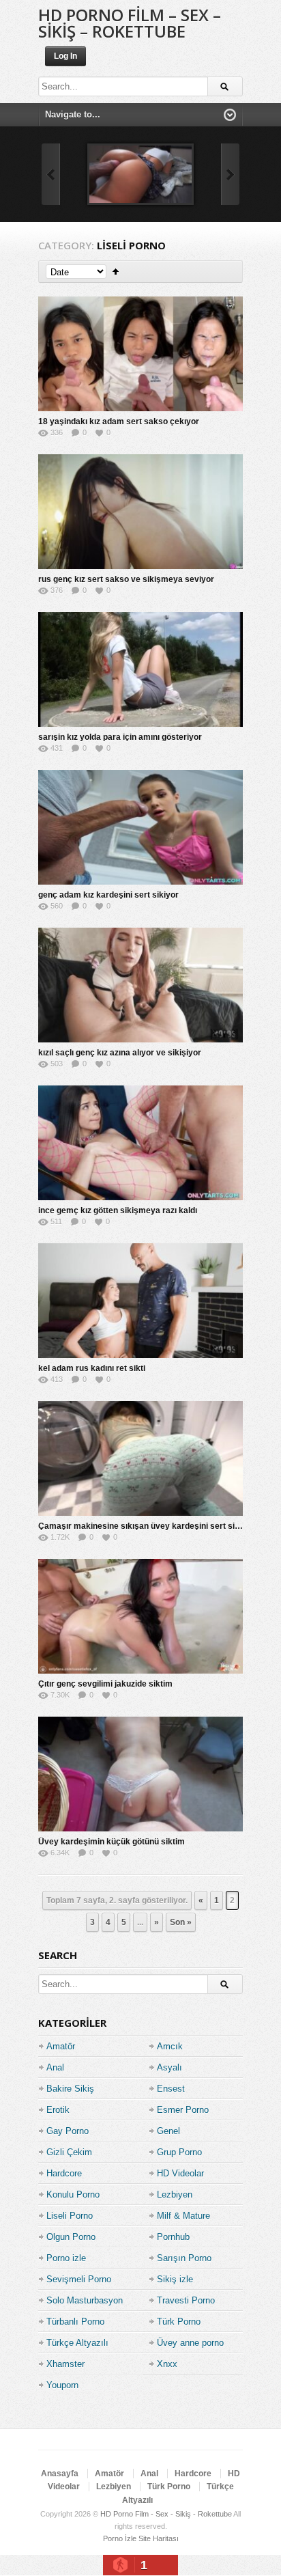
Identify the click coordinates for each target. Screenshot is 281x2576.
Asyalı (169, 2067)
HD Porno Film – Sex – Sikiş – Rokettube (130, 23)
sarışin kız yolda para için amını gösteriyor (120, 737)
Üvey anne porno (190, 2343)
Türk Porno (179, 2322)
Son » (181, 1922)
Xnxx (167, 2364)
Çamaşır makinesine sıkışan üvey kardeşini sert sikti (141, 1526)
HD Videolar (180, 2173)
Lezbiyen (175, 2194)
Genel (168, 2131)
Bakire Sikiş (70, 2089)
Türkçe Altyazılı (77, 2343)
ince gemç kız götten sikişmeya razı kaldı (118, 1210)
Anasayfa (60, 2474)
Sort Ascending (116, 272)
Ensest (171, 2089)
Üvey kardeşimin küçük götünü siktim (112, 1842)
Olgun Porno (71, 2237)
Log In (65, 56)
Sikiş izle (175, 2279)
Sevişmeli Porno (79, 2279)
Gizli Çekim (69, 2152)
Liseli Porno (70, 2216)
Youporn (62, 2385)
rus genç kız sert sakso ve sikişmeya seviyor (126, 579)
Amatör (61, 2046)
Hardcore (64, 2173)
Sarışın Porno (184, 2258)
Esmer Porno (183, 2110)
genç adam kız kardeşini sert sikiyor (108, 895)
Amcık (170, 2046)
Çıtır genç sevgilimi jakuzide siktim (105, 1684)
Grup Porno (179, 2152)
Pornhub (173, 2237)
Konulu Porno (73, 2194)
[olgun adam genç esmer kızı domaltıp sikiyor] (140, 174)
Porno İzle (120, 2538)
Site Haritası (159, 2538)
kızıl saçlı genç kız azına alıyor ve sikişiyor (120, 1053)
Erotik (58, 2110)
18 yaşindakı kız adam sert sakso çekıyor (119, 421)
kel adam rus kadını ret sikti (92, 1368)
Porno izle (66, 2258)
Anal (55, 2067)
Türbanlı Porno (75, 2322)
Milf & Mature (183, 2216)
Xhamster (65, 2364)
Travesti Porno (186, 2300)
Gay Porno (68, 2131)
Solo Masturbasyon (85, 2300)
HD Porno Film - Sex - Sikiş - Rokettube (166, 2514)
